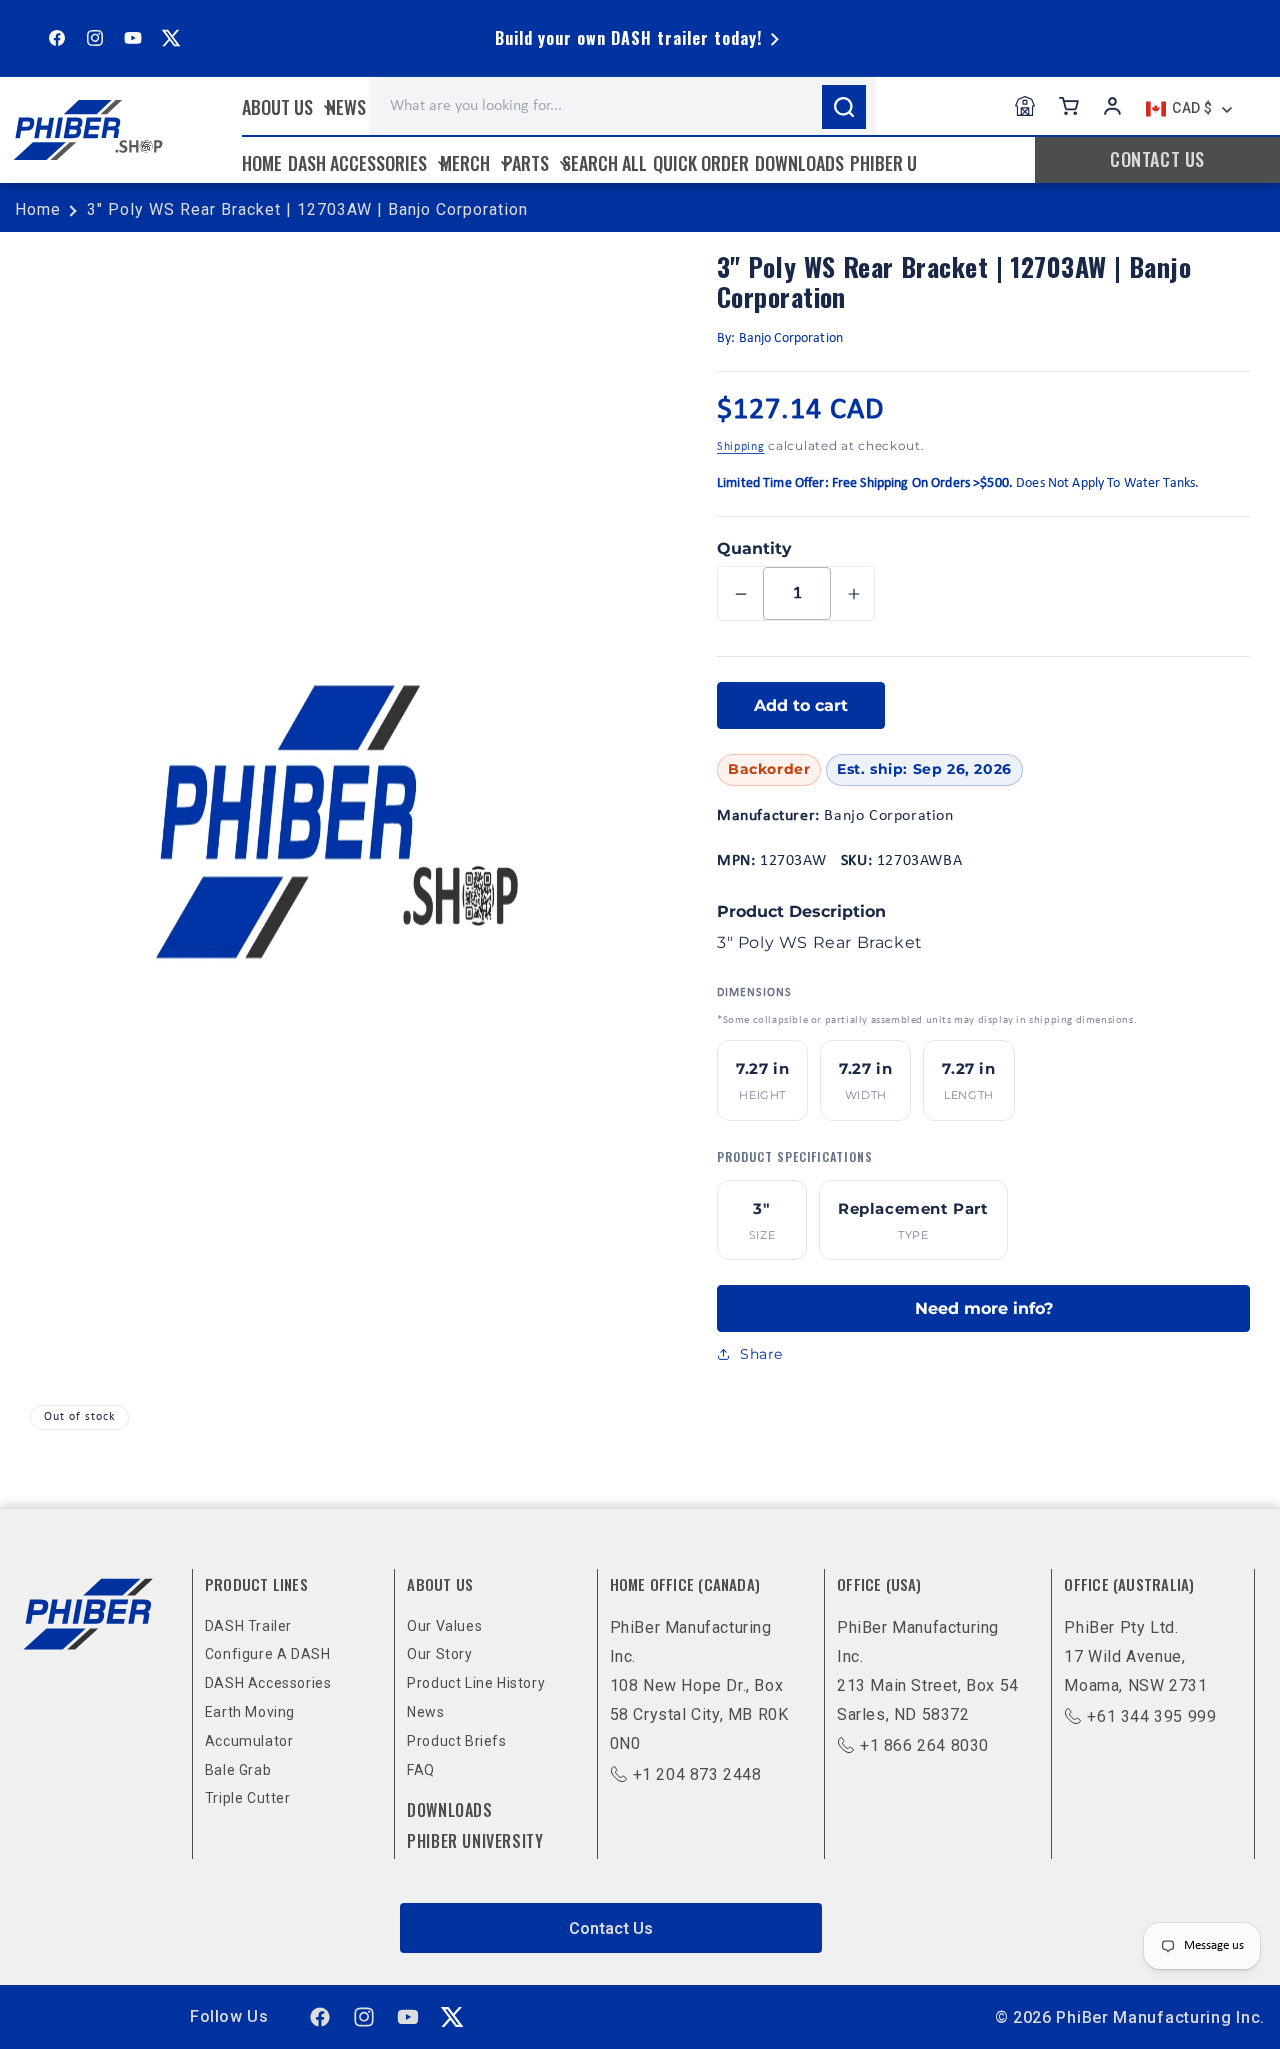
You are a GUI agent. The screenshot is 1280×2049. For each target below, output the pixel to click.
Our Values (444, 1626)
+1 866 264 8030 (924, 1745)
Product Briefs (456, 1741)
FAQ (421, 1770)
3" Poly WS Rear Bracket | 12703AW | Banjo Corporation (307, 209)
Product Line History (476, 1683)
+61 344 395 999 (1151, 1716)
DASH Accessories (268, 1683)
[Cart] (1069, 106)
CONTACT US (1157, 159)
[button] (286, 107)
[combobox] (622, 106)
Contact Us (611, 1928)
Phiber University (475, 1841)
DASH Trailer (248, 1626)
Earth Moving (250, 1712)
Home (38, 209)
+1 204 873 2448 (697, 1774)
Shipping (741, 447)
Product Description (801, 911)
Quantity (754, 548)
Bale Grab (238, 1770)
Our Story (439, 1654)
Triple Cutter (248, 1798)
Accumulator (249, 1741)
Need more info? (984, 1308)
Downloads (449, 1810)
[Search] (844, 107)
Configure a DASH (268, 1654)
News (425, 1712)
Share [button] (761, 1354)
